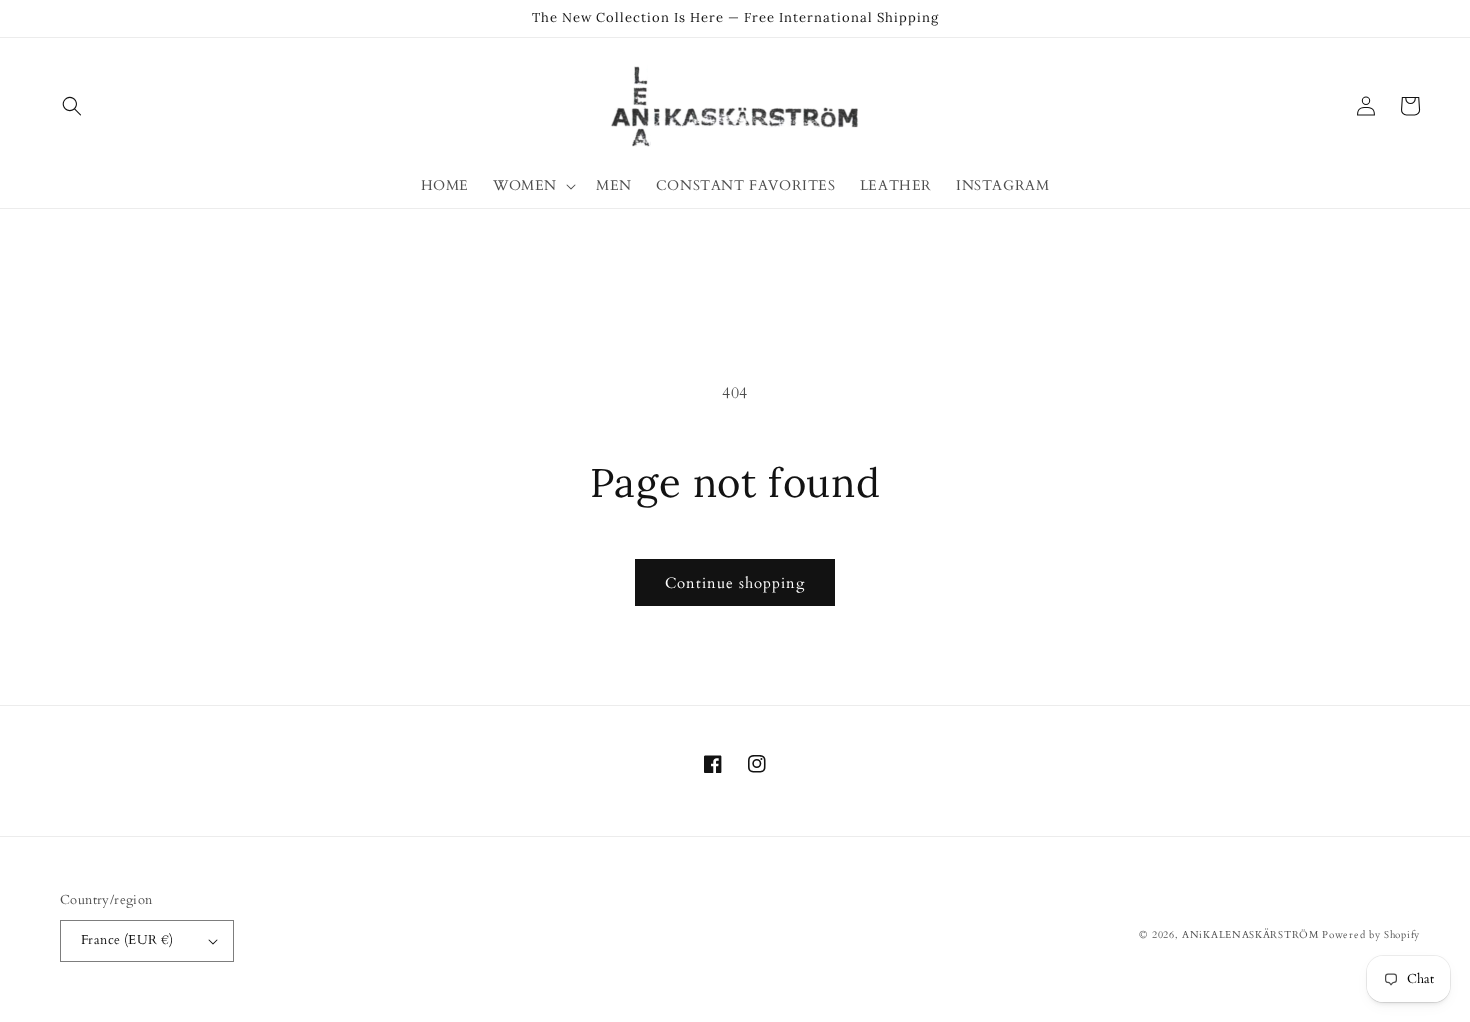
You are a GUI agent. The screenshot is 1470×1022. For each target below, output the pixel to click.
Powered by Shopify (1371, 935)
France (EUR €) (127, 940)
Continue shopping (735, 583)
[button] (72, 106)
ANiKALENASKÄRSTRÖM (1250, 935)
